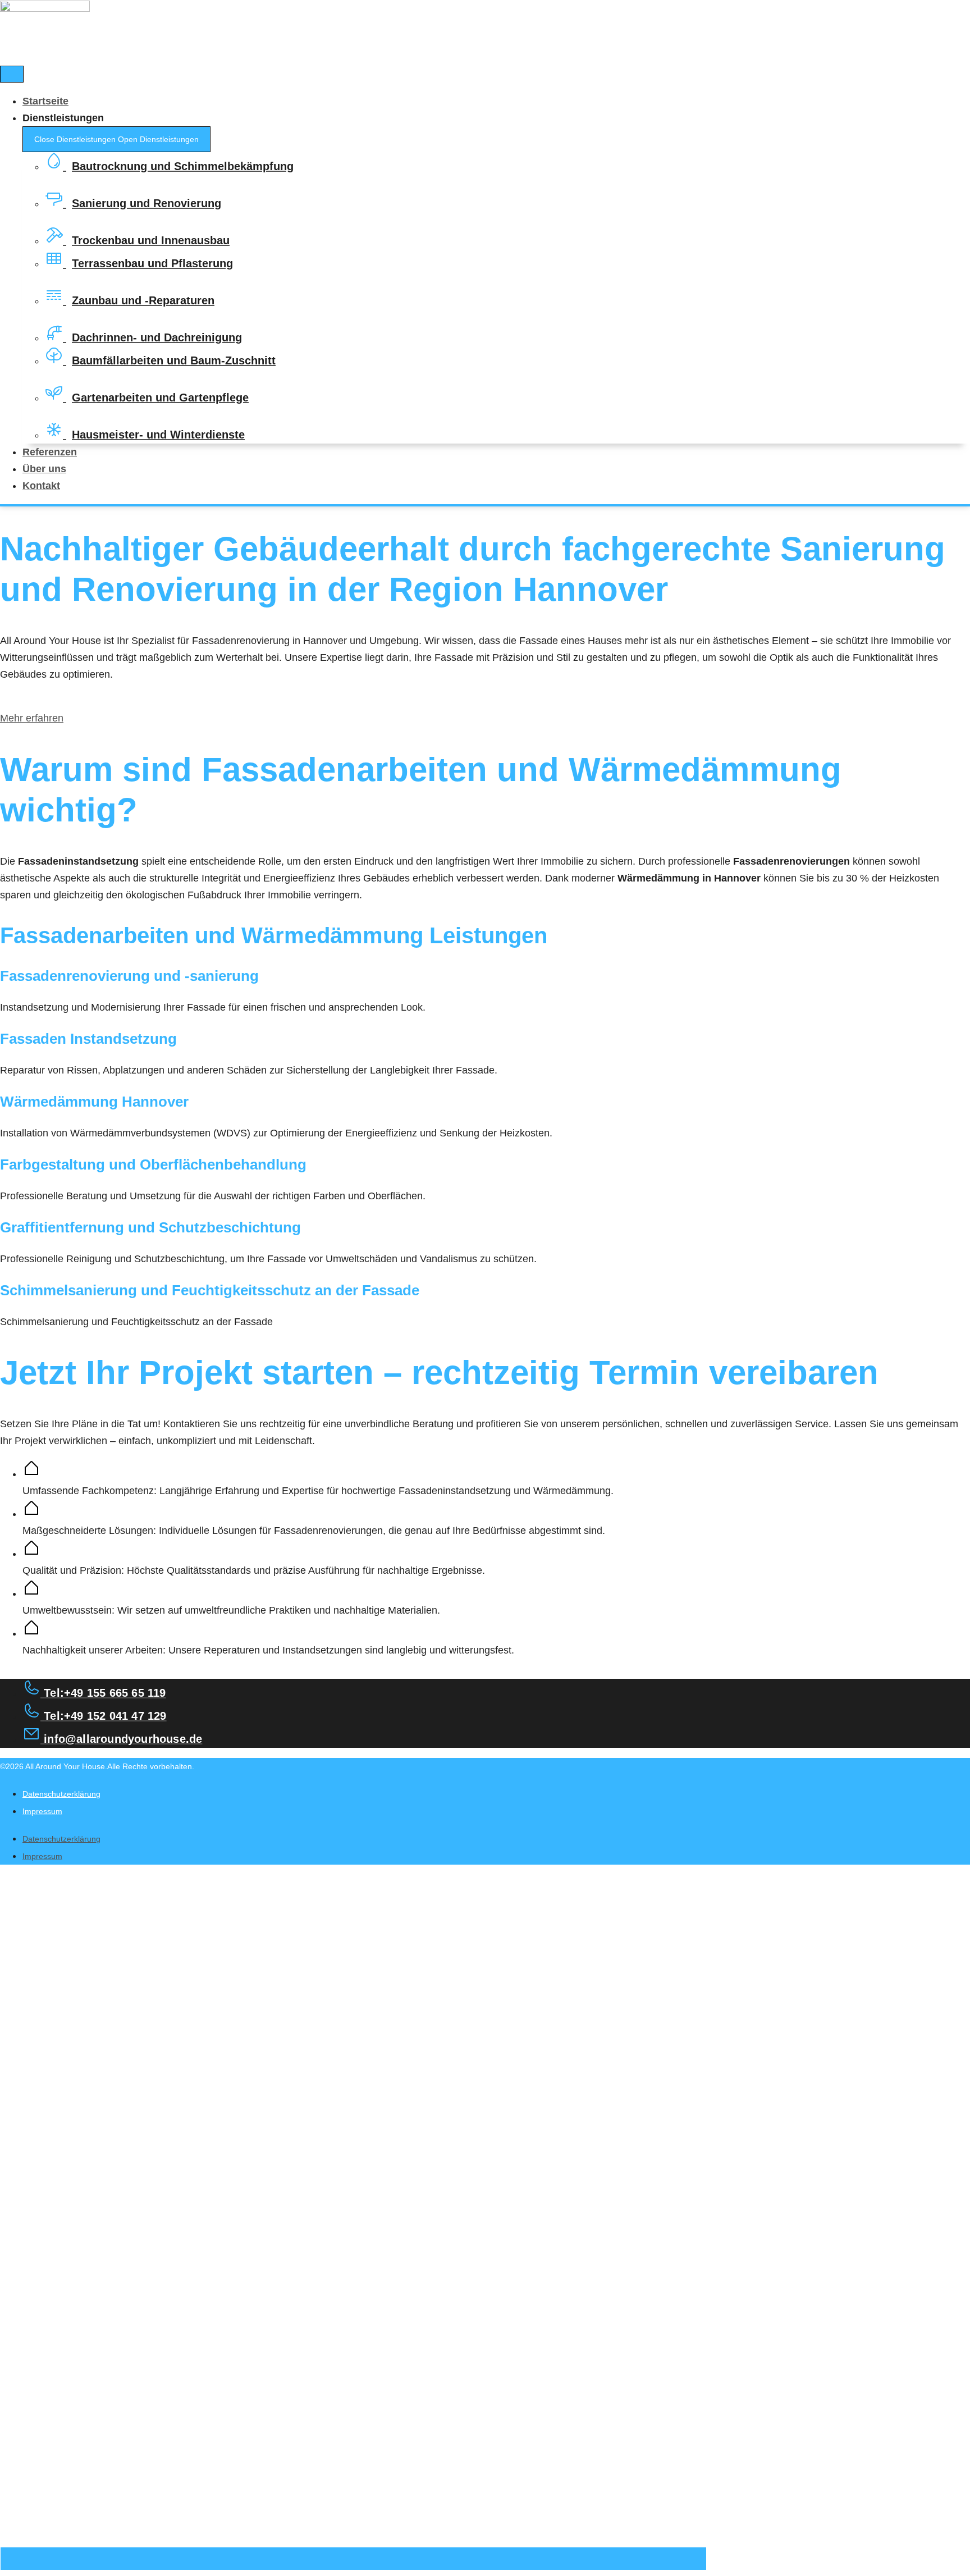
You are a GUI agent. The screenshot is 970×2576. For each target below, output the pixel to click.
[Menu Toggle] (12, 74)
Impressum (42, 1811)
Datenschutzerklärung (61, 1794)
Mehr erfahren (32, 718)
